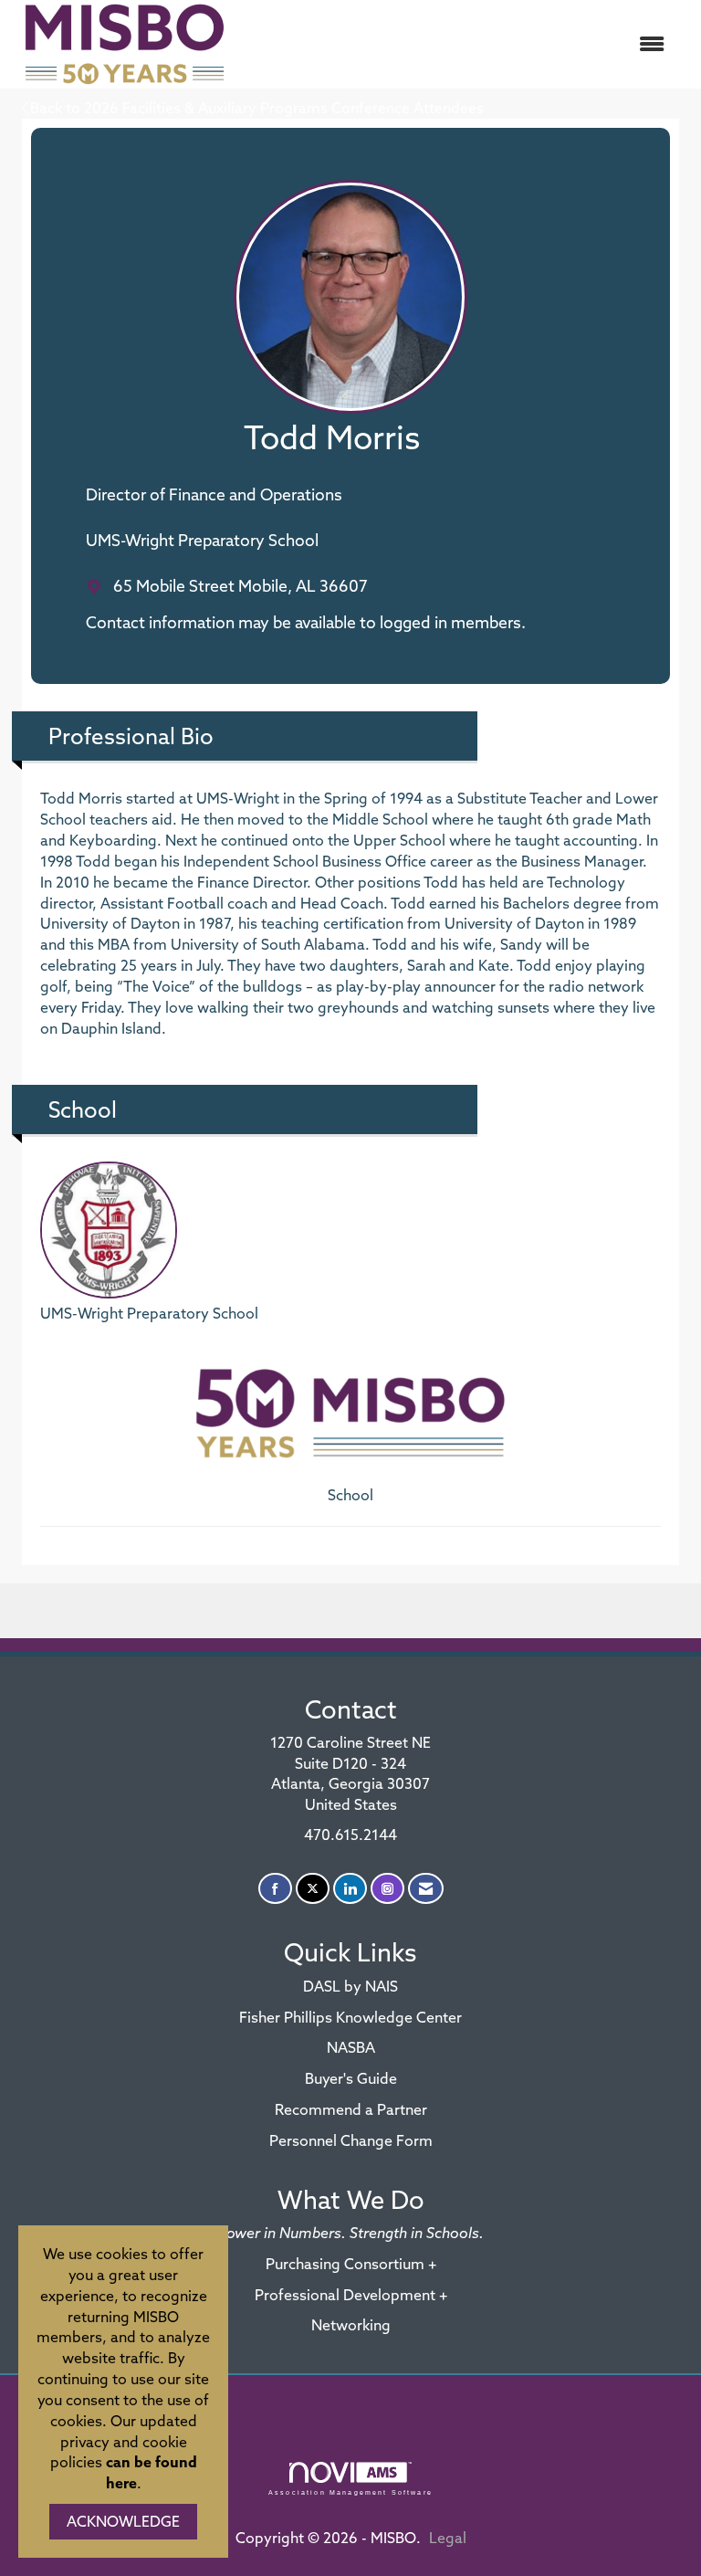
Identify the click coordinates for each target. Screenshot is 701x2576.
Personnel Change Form (351, 2140)
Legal (448, 2538)
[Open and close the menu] (459, 44)
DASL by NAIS (350, 1986)
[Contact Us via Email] (426, 1889)
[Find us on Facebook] (275, 1889)
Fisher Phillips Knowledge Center (350, 2017)
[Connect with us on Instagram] (387, 1889)
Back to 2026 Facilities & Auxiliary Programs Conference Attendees (257, 108)
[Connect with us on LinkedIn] (350, 1889)
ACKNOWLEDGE (123, 2521)
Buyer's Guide (351, 2078)
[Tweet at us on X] (313, 1889)
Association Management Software (350, 2492)
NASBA (351, 2047)
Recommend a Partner (351, 2109)
